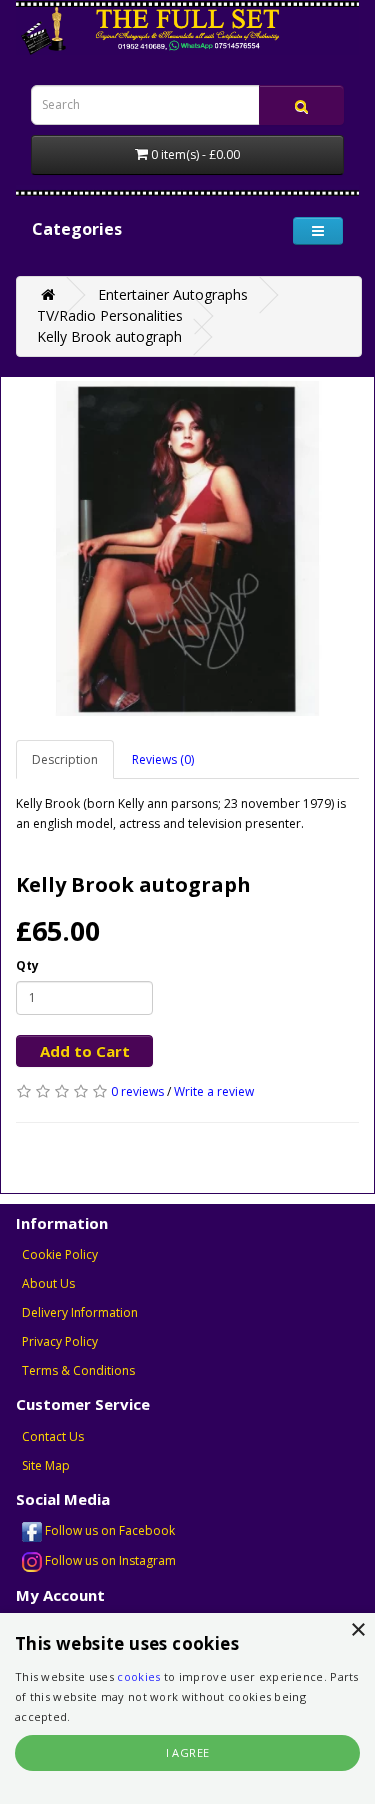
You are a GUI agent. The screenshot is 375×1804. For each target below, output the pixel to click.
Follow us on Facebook (108, 1530)
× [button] (357, 1630)
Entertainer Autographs (173, 294)
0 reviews (137, 1091)
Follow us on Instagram (109, 1560)
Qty (27, 965)
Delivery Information (80, 1312)
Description (65, 759)
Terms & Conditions (78, 1370)
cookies (138, 1676)
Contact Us (53, 1436)
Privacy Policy (60, 1341)
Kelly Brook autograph (109, 336)
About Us (48, 1283)
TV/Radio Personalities (110, 315)
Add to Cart (85, 1051)
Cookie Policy (60, 1254)
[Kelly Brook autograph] (187, 548)
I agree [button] (188, 1752)
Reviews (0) (163, 759)
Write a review (214, 1091)
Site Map (46, 1465)
